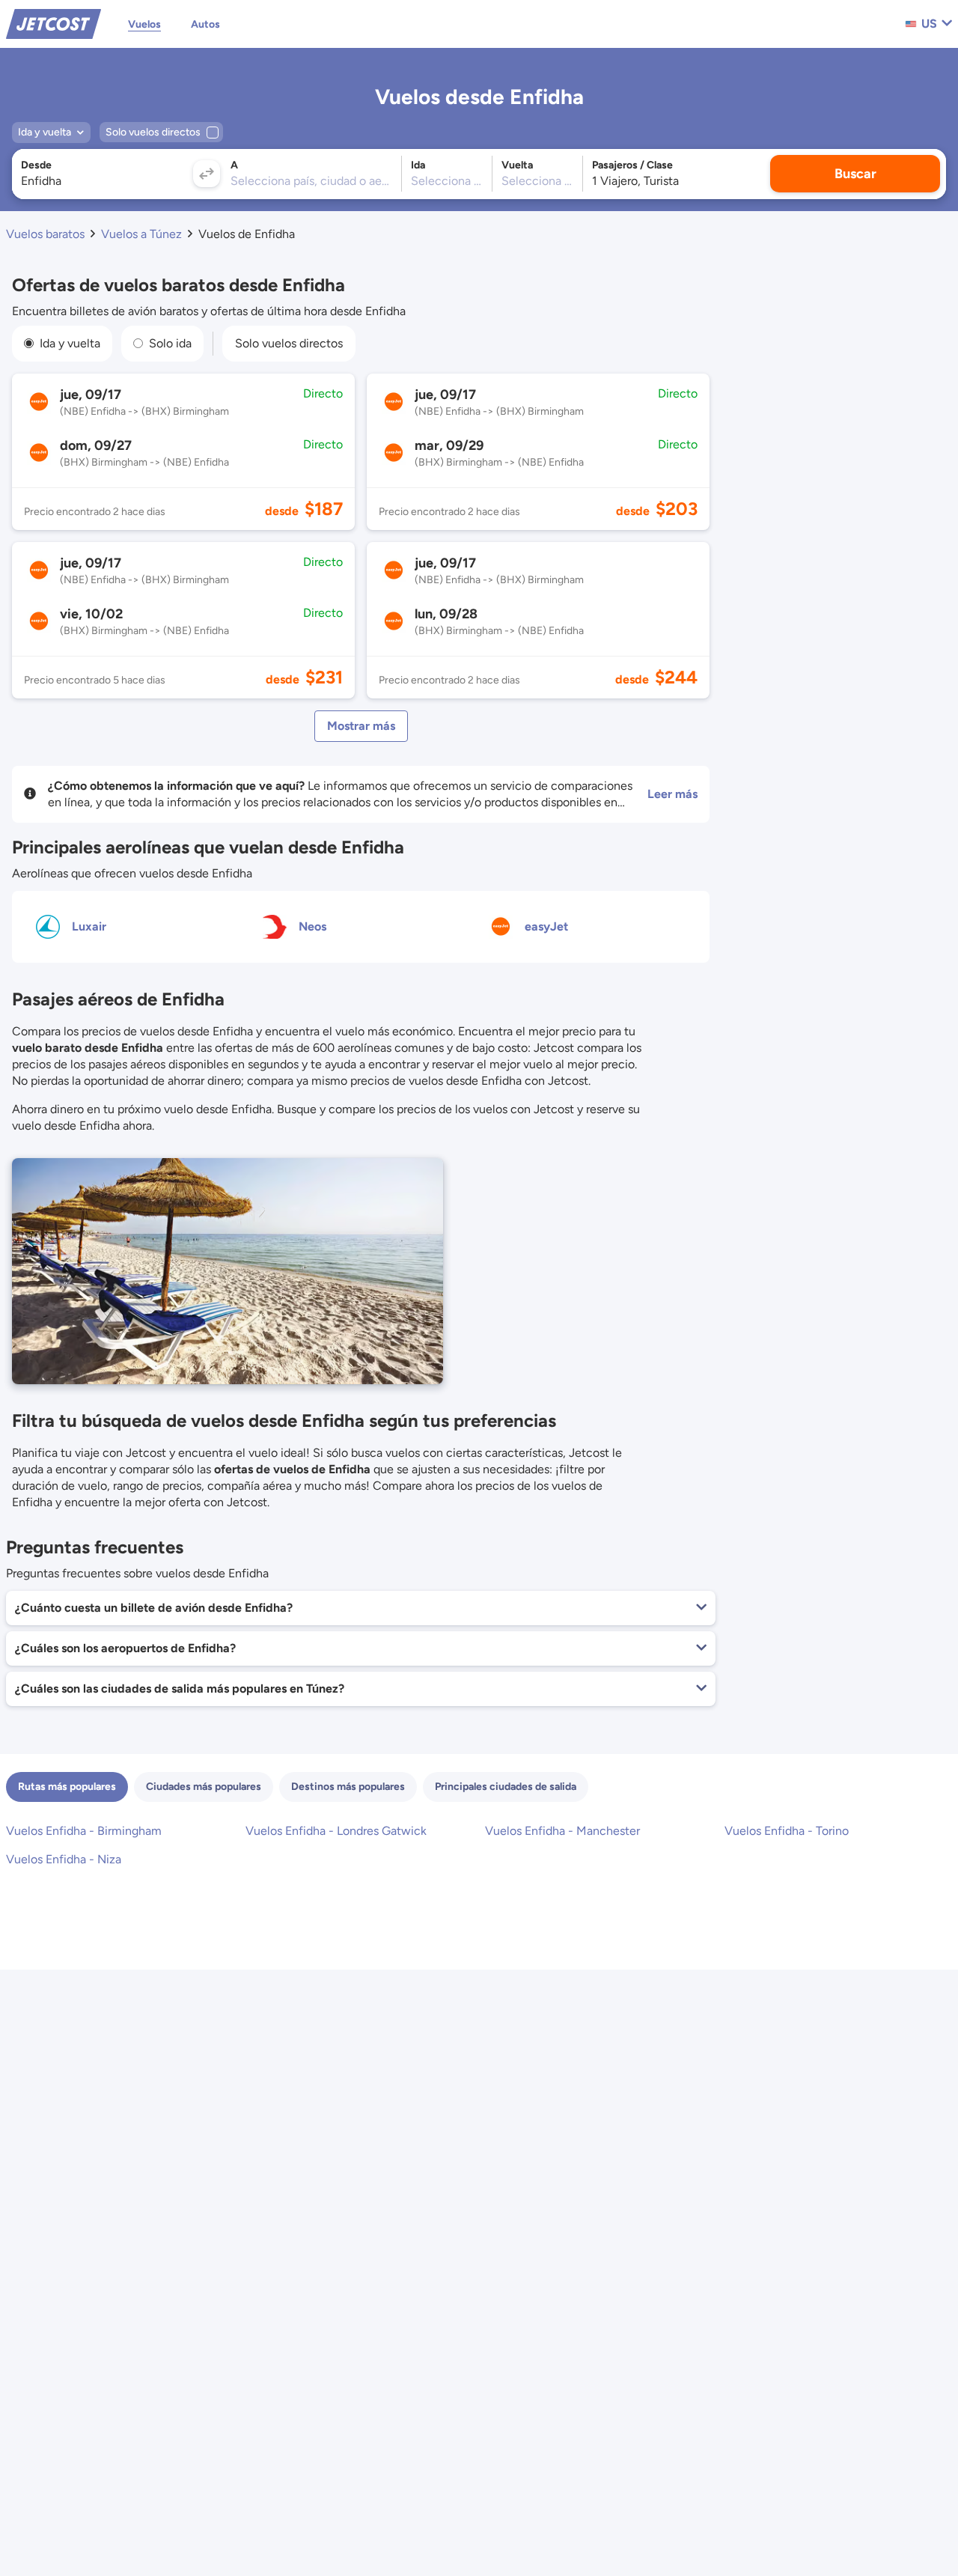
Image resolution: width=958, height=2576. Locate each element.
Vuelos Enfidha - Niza (64, 1859)
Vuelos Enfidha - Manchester (562, 1831)
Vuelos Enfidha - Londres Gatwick (336, 1831)
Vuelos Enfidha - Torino (787, 1831)
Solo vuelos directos (289, 343)
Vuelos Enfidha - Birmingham (84, 1831)
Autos (205, 24)
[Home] (54, 23)
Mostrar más (361, 726)
